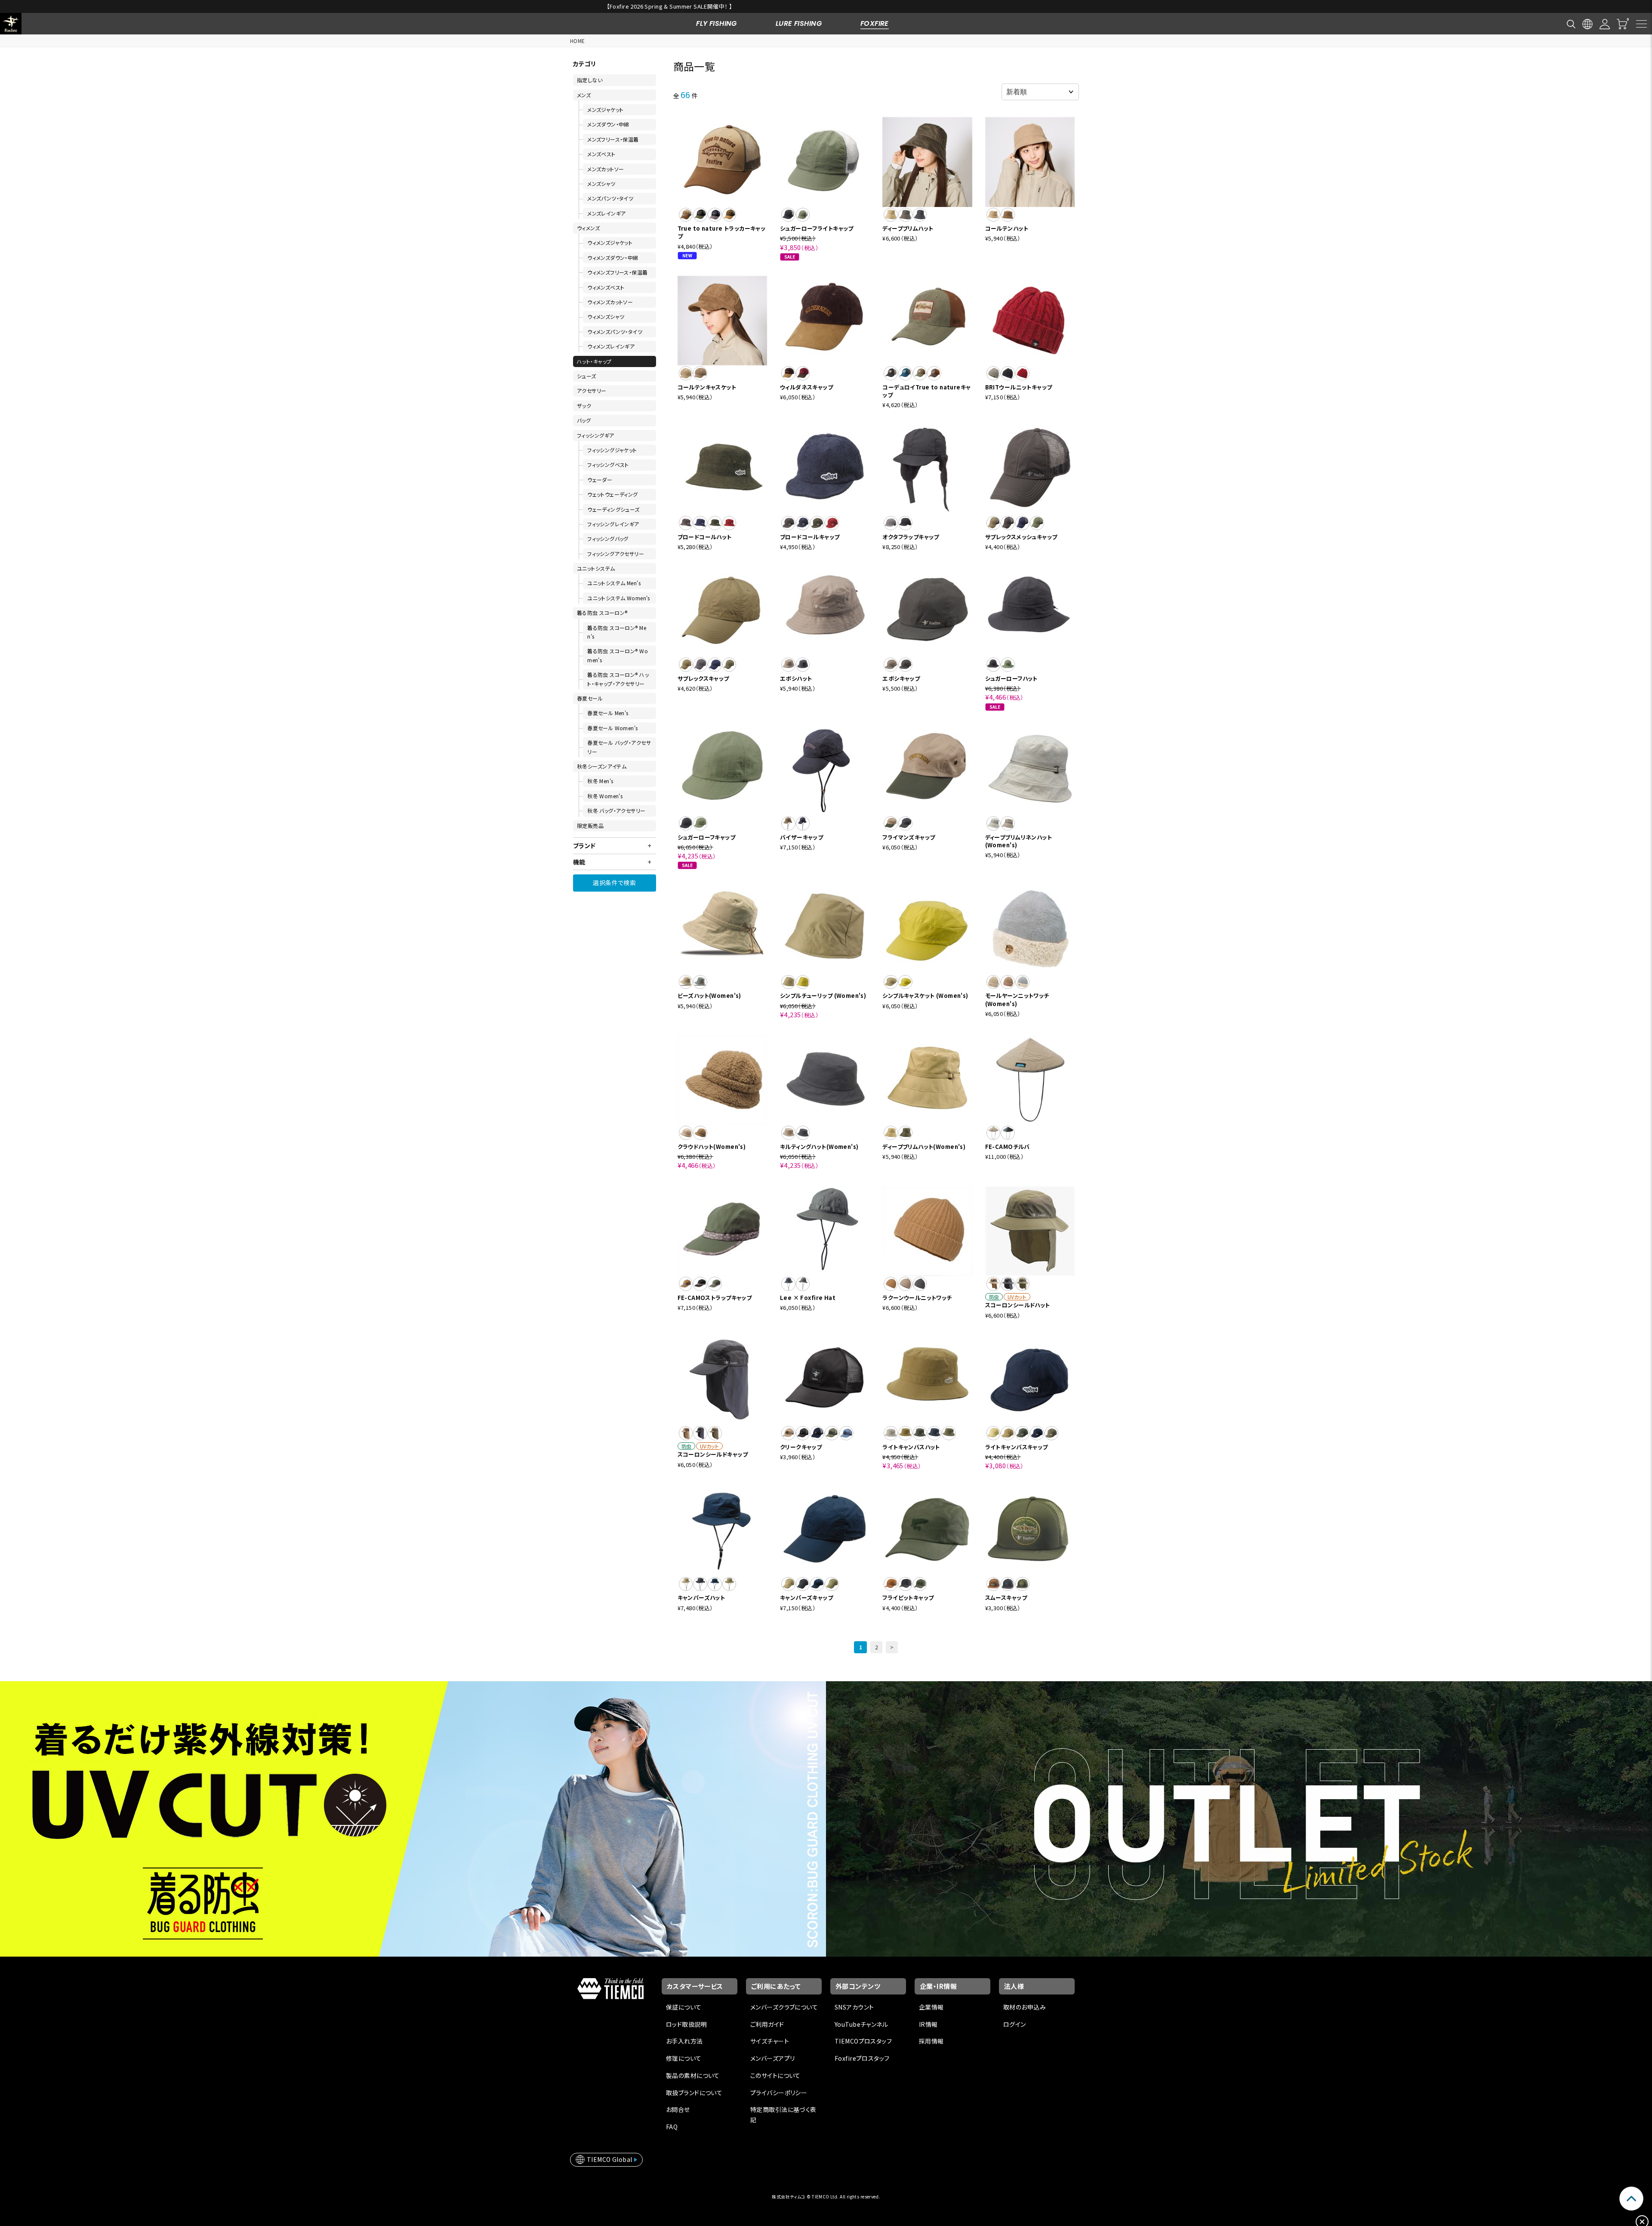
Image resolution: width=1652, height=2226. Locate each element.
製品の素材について (693, 2075)
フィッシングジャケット (612, 450)
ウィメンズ (588, 228)
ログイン (1015, 2024)
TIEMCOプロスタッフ (863, 2041)
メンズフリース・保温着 (613, 139)
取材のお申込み (1025, 2007)
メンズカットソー (606, 169)
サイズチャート (770, 2041)
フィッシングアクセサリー (616, 554)
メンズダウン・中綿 (608, 124)
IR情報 (928, 2024)
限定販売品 (590, 826)
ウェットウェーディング (613, 494)
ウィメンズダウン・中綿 (613, 258)
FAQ (672, 2127)
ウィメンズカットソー (610, 302)
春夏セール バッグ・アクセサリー (619, 747)
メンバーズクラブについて (784, 2007)
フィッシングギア (595, 435)
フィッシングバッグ (608, 539)
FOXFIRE (875, 23)
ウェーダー (600, 480)
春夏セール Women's (612, 728)
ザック (584, 406)
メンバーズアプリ (772, 2058)
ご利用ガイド (767, 2024)
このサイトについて (775, 2075)
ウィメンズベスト (606, 287)
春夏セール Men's (608, 713)
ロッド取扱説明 (686, 2024)
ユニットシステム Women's (619, 598)
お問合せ (678, 2109)
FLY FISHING (717, 23)
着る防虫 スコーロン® (602, 613)
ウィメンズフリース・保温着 (617, 272)
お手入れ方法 (684, 2041)
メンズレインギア (606, 213)
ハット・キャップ (594, 361)
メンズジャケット (605, 110)
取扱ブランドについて (694, 2093)
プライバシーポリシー (779, 2093)
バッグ (584, 420)
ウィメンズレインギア (611, 346)
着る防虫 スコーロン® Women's (618, 655)
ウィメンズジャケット (610, 242)
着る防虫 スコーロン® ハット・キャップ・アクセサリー (618, 679)
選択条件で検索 (614, 883)
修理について (684, 2058)
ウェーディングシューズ (613, 509)
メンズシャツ (601, 184)
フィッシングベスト (608, 465)
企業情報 (931, 2007)
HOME (578, 41)
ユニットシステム (596, 568)
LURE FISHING (799, 23)
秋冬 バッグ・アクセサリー (616, 810)
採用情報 (931, 2041)
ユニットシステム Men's (614, 583)
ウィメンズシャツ (606, 316)
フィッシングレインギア (613, 524)
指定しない (590, 80)
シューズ (587, 376)
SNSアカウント (854, 2007)
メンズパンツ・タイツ (610, 198)
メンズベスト (601, 154)
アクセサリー (592, 391)
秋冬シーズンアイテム (602, 766)
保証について (684, 2007)
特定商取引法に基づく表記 (783, 2115)
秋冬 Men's (600, 781)
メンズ (584, 95)
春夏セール (590, 698)
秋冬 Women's (605, 796)
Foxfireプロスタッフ (862, 2058)
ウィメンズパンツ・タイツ (615, 332)
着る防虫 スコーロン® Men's (617, 632)
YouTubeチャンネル (861, 2024)
